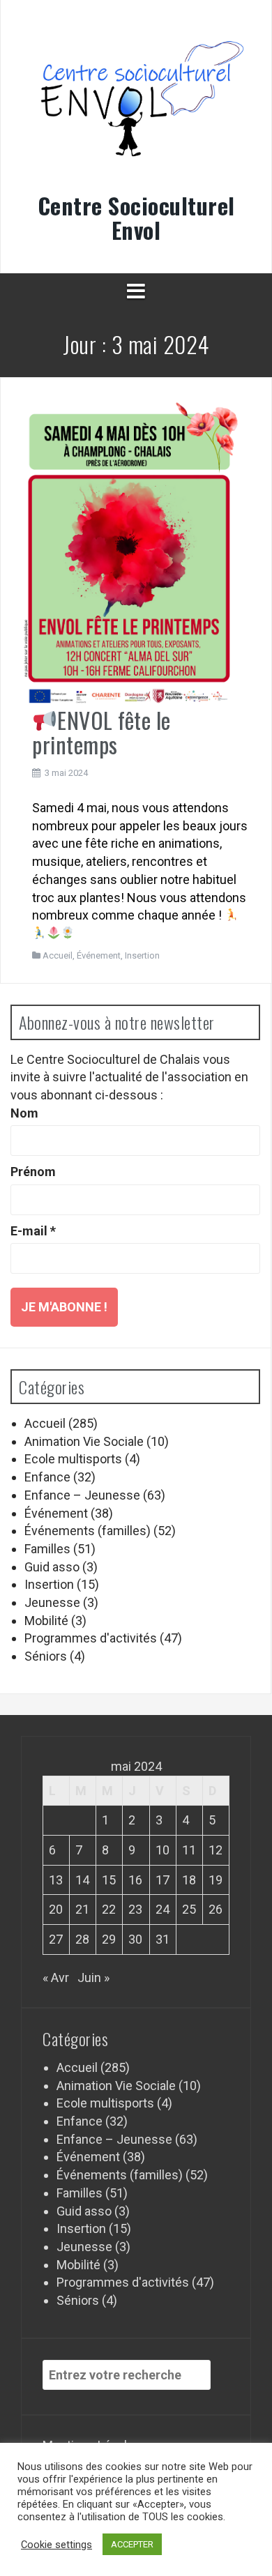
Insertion (142, 955)
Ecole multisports (73, 1459)
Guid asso (52, 1567)
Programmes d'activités (91, 1638)
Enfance (47, 1477)
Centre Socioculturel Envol (136, 218)
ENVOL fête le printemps (101, 732)
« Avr (56, 1977)
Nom (24, 1113)
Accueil (58, 955)
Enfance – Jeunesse (82, 1495)
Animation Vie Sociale (84, 1441)
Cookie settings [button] (56, 2545)
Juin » (93, 1977)
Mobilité (46, 1621)
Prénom (33, 1172)
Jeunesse (52, 1602)
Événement (99, 955)
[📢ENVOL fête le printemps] (131, 552)
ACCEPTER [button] (132, 2544)
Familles (47, 1549)
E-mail (33, 1231)
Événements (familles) (88, 1531)
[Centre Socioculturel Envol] (136, 107)
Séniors (46, 1656)
